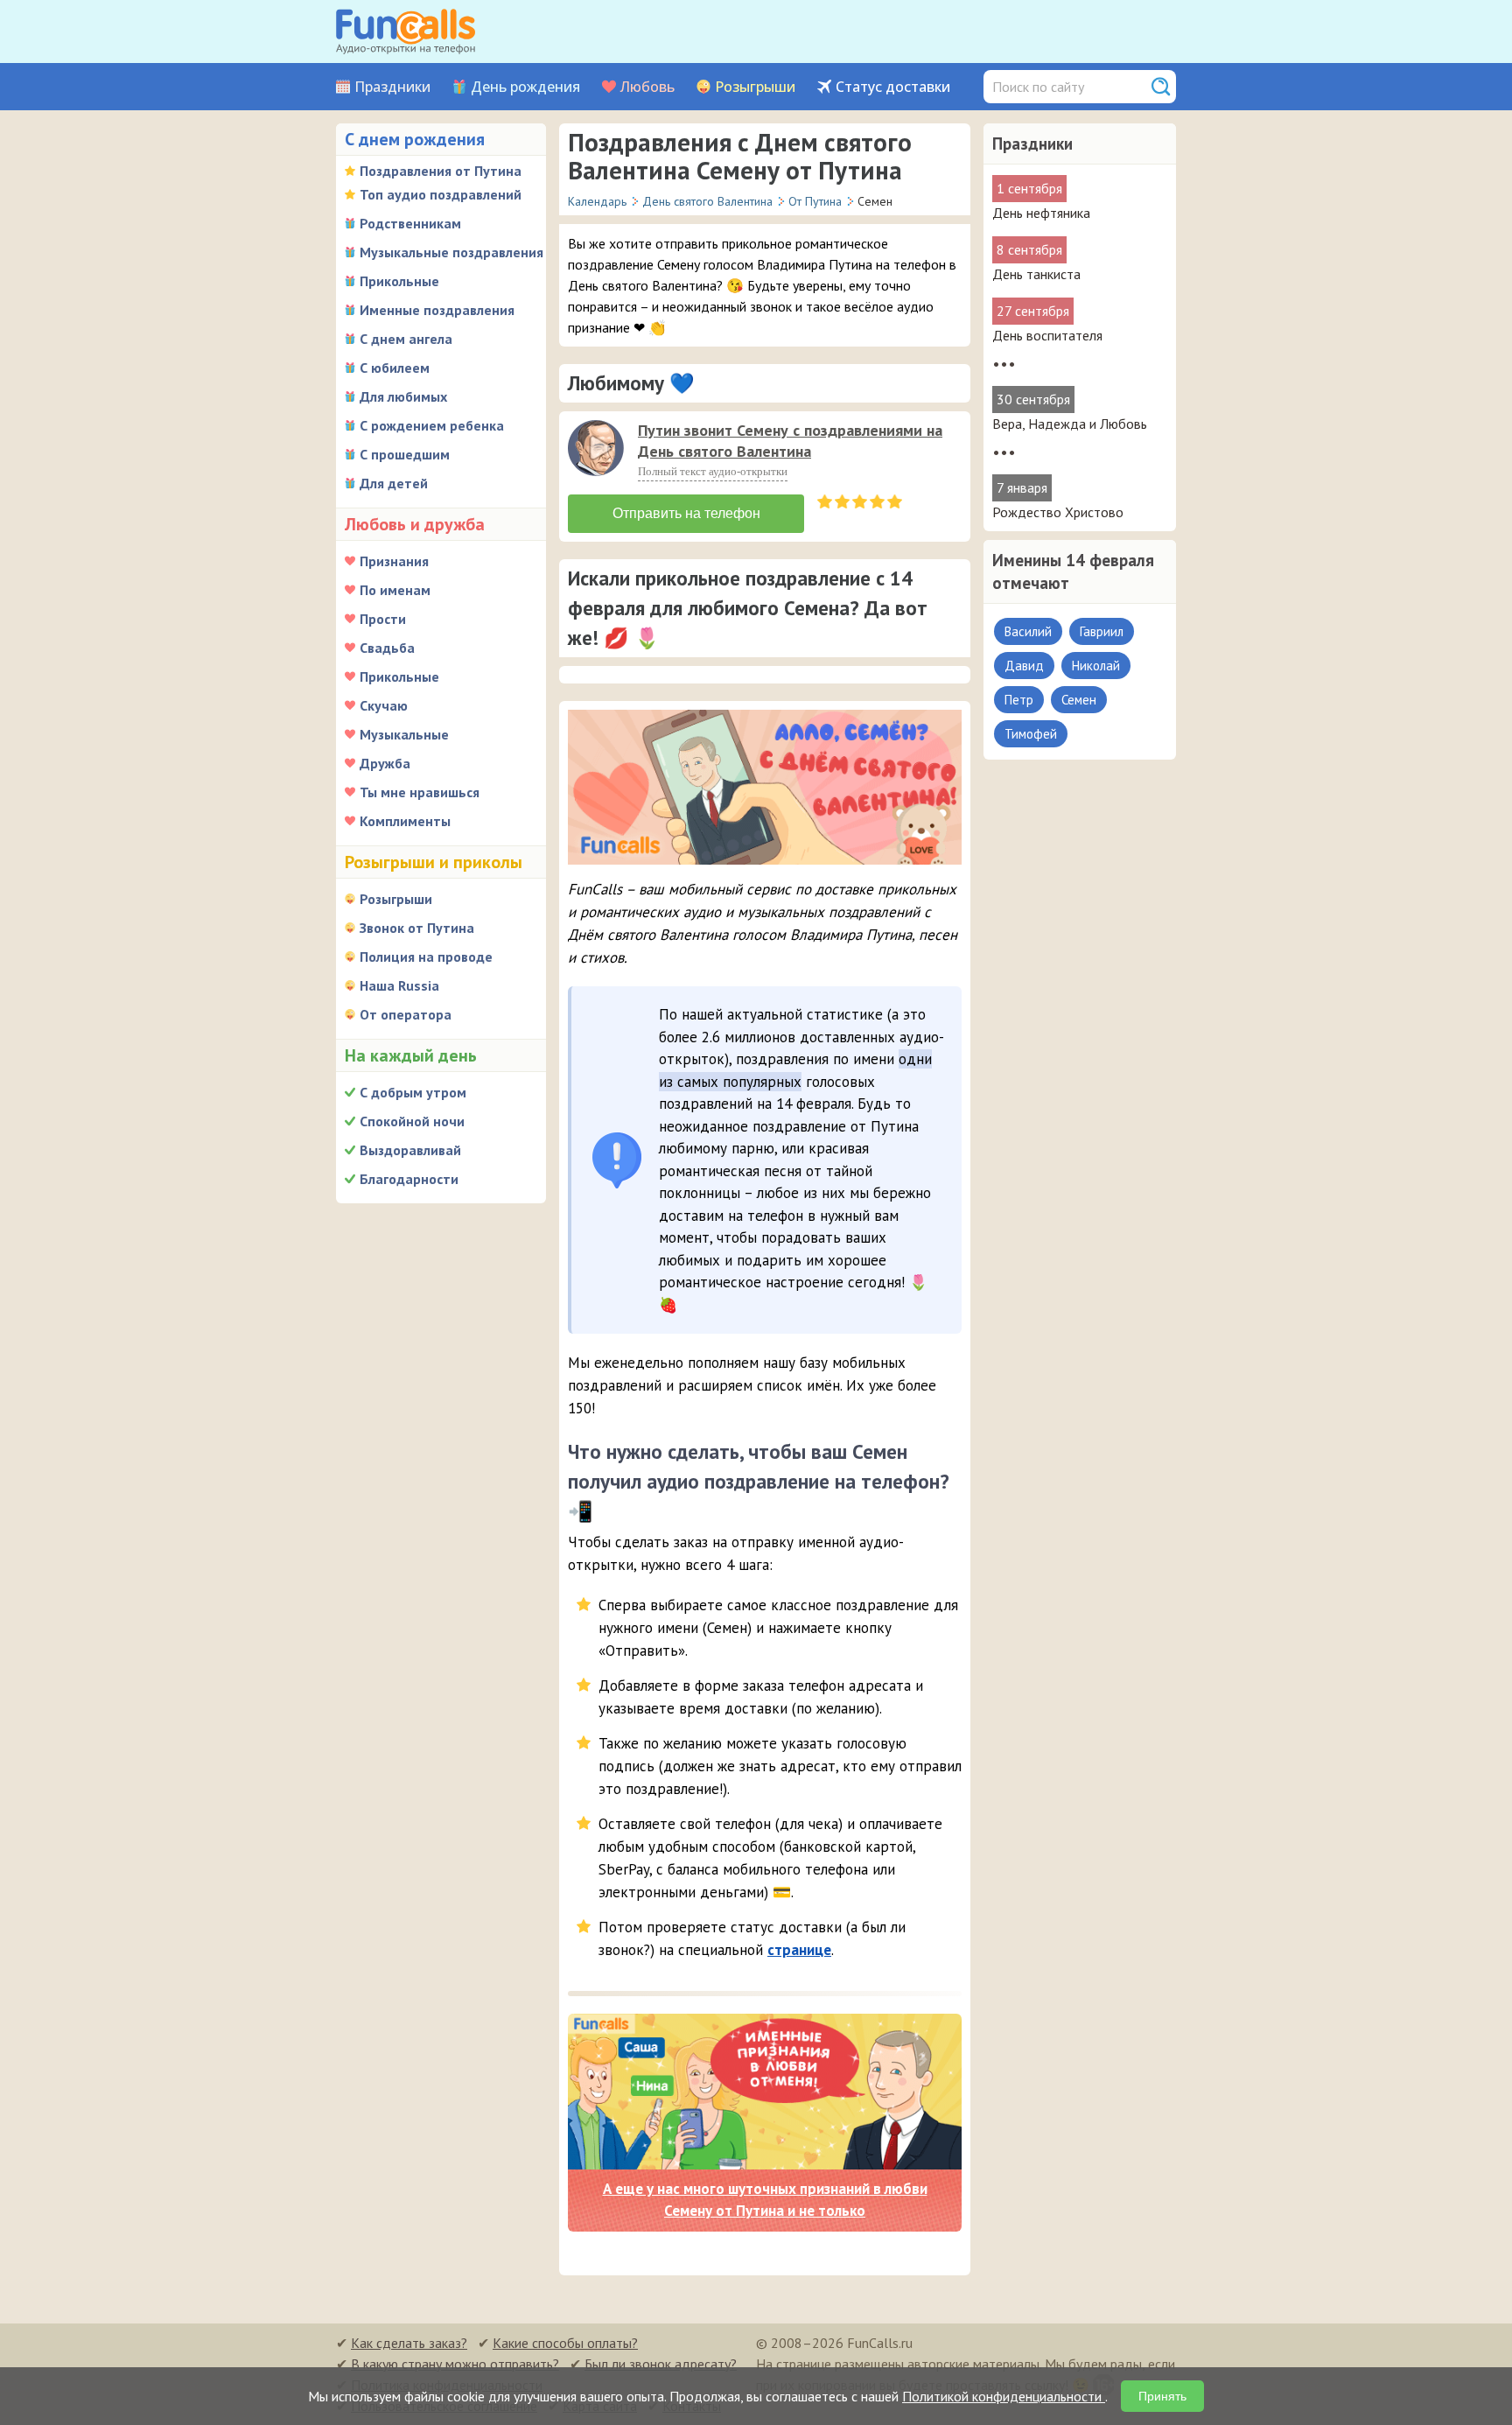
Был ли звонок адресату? (661, 2364)
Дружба (385, 763)
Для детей (394, 483)
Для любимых (403, 396)
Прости (383, 619)
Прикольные (399, 281)
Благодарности (409, 1179)
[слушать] (596, 448)
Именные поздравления (437, 310)
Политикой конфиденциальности (1004, 2396)
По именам (395, 590)
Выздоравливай (410, 1150)
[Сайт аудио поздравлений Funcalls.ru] (406, 32)
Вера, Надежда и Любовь (1070, 424)
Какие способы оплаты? (565, 2343)
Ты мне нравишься (420, 792)
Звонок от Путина (417, 928)
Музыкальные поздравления (451, 252)
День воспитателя (1047, 335)
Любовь (647, 87)
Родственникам (410, 223)
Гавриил (1102, 631)
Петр (1019, 700)
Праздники (392, 87)
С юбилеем (395, 368)
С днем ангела (406, 339)
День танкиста (1036, 274)
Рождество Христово (1058, 512)
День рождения (525, 87)
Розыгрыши (755, 87)
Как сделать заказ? (409, 2343)
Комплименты (405, 821)
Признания (394, 561)
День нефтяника (1041, 213)
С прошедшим (405, 454)
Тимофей (1031, 734)
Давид (1024, 666)
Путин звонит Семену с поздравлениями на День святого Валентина (790, 441)
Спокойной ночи (412, 1121)
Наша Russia (399, 985)
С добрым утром (413, 1092)
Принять (1162, 2396)
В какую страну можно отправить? (455, 2364)
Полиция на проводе (426, 957)
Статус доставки (893, 87)
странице (799, 1950)
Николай (1096, 666)
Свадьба (387, 648)
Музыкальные (404, 734)
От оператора (406, 1014)
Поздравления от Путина (441, 171)
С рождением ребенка (432, 425)
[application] (598, 450)
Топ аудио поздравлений (441, 194)
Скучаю (384, 705)
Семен (1079, 700)
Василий (1028, 631)
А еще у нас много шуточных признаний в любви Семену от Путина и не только (765, 2200)
